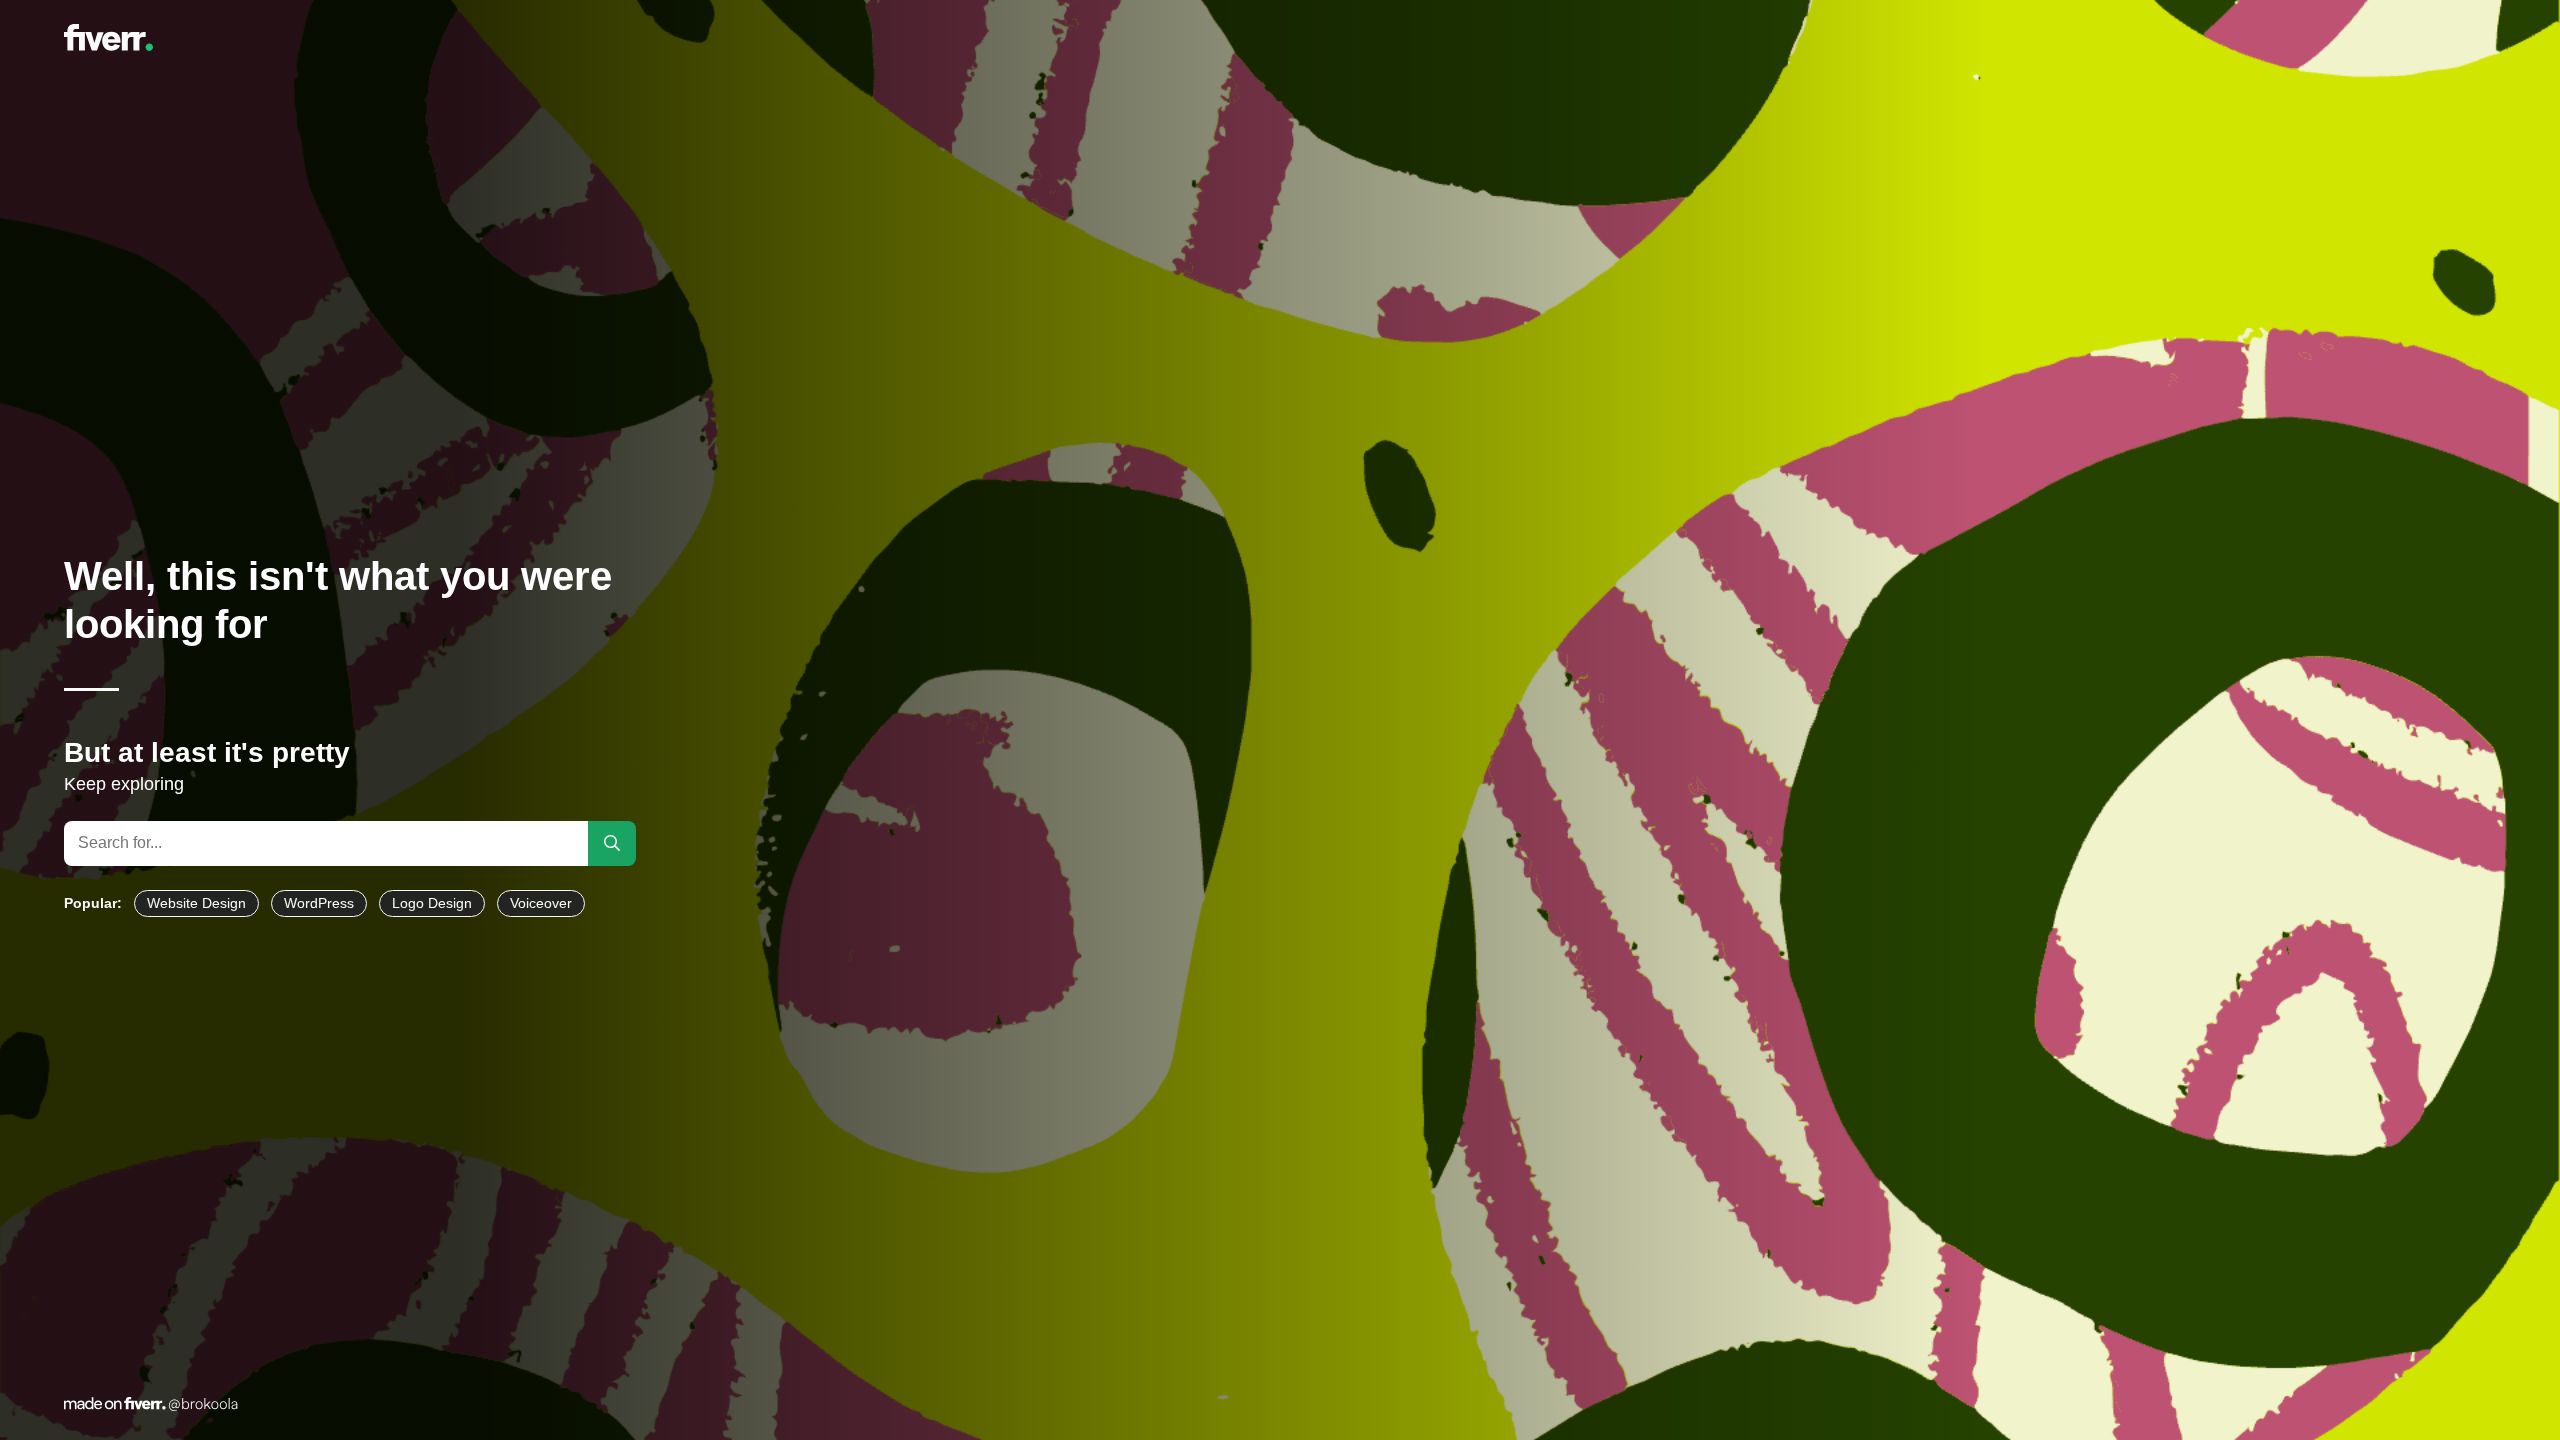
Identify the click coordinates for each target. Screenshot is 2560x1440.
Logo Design (432, 903)
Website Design (196, 903)
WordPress (319, 903)
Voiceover (541, 903)
